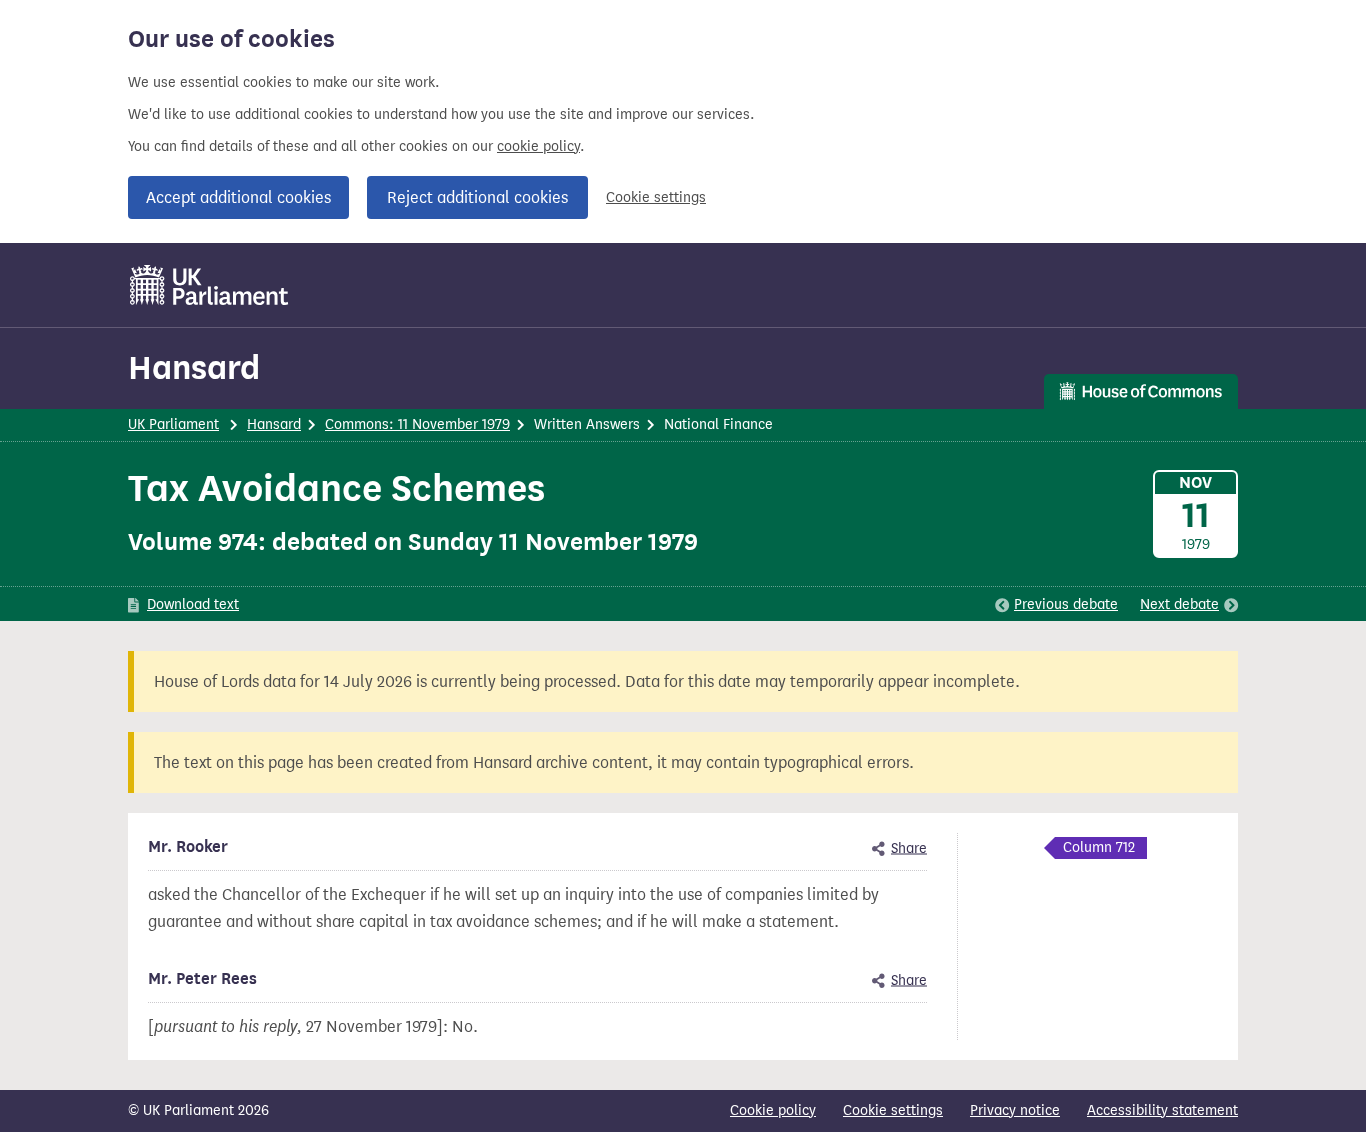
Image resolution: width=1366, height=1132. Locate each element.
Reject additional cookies (477, 197)
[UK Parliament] (209, 285)
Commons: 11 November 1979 (417, 424)
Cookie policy (773, 1110)
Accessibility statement (1162, 1110)
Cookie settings (656, 197)
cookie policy (538, 146)
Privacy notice (1015, 1110)
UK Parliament (173, 424)
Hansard (194, 367)
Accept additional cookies (238, 197)
